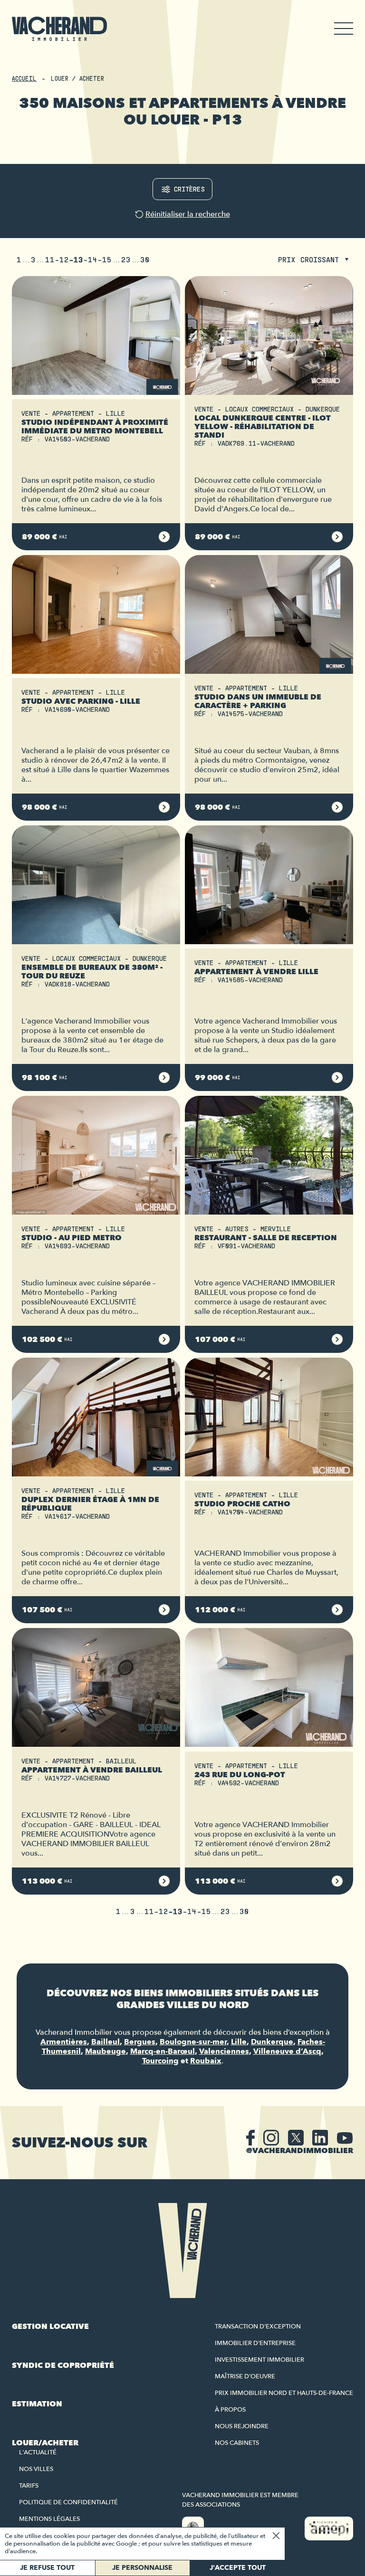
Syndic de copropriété (63, 2365)
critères (189, 189)
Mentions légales (49, 2519)
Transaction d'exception (258, 2327)
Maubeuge (106, 2051)
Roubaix (206, 2061)
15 (107, 259)
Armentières (64, 2042)
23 (126, 259)
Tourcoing (160, 2061)
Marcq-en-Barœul (163, 2051)
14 (93, 259)
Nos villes (36, 2469)
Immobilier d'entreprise (255, 2343)
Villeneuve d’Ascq (287, 2051)
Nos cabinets (237, 2443)
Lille (239, 2042)
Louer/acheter (45, 2443)
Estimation (37, 2404)
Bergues (140, 2042)
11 (50, 259)
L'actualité (38, 2452)
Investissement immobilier (259, 2360)
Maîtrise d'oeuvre (245, 2376)
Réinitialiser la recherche (188, 214)
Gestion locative (50, 2327)
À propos (230, 2410)
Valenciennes (224, 2051)
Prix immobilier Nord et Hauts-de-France (284, 2393)
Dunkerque (272, 2042)
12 (64, 259)
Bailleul (106, 2042)
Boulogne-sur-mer (193, 2042)
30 (145, 259)
